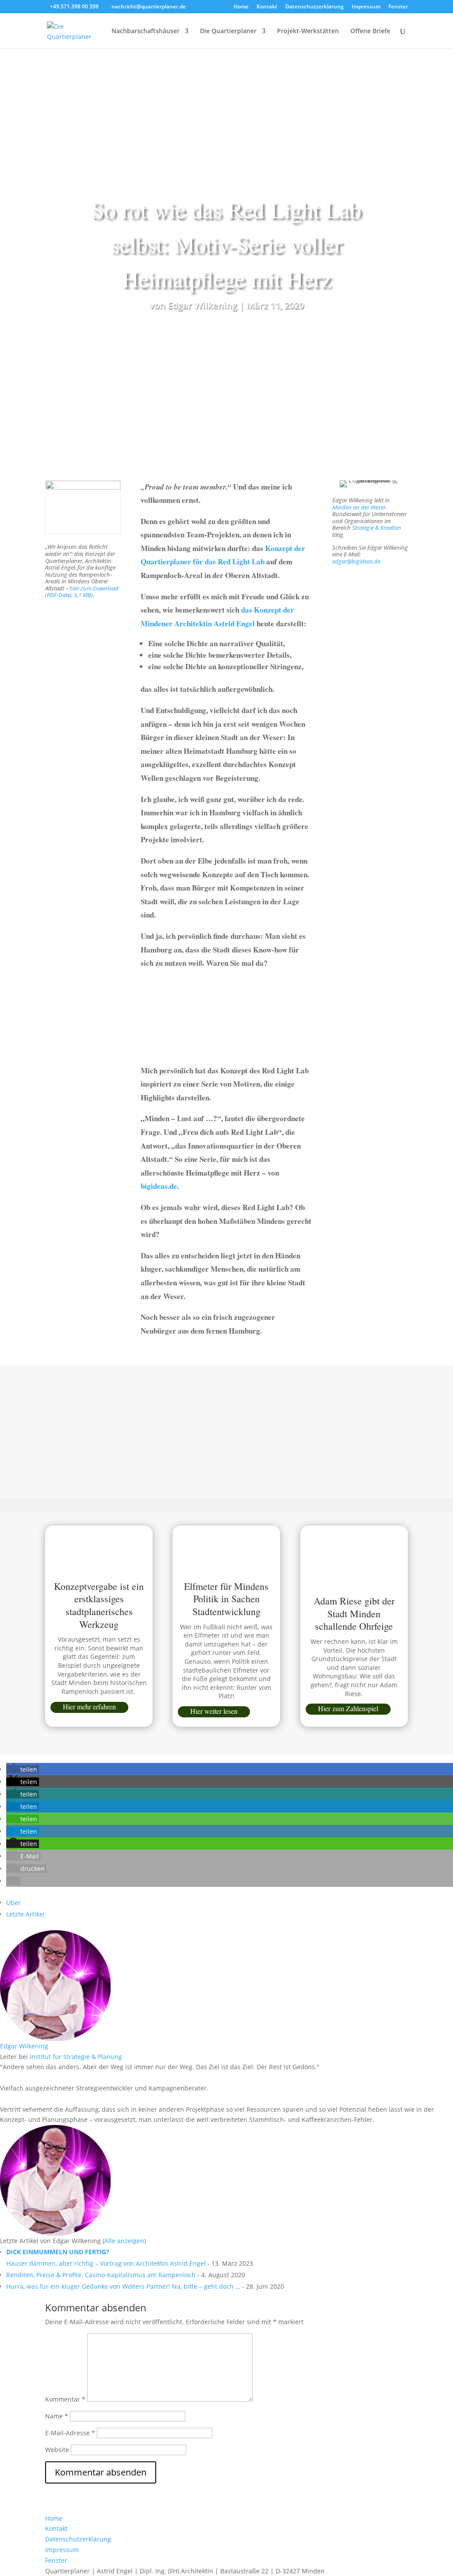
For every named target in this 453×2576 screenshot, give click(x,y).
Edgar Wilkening (202, 305)
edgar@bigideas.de (356, 561)
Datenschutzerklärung (315, 7)
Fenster (398, 7)
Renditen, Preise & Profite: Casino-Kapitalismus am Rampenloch (101, 2275)
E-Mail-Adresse (70, 2433)
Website (57, 2450)
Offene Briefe (370, 31)
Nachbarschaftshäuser (146, 31)
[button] (23, 1769)
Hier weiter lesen (214, 1711)
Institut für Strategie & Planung (76, 2057)
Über (13, 1903)
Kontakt (267, 7)
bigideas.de (159, 1186)
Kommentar (65, 2399)
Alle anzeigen (124, 2241)
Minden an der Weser (359, 507)
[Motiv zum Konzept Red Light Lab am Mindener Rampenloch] (131, 1397)
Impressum (366, 7)
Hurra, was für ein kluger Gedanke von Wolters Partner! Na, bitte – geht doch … (123, 2286)
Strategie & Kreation (377, 528)
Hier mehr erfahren (89, 1706)
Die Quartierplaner (228, 31)
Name (57, 2416)
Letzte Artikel (25, 1914)
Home (241, 7)
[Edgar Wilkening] (55, 2035)
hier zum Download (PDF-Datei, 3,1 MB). (82, 592)
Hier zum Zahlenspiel (348, 1708)
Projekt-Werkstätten (308, 31)
